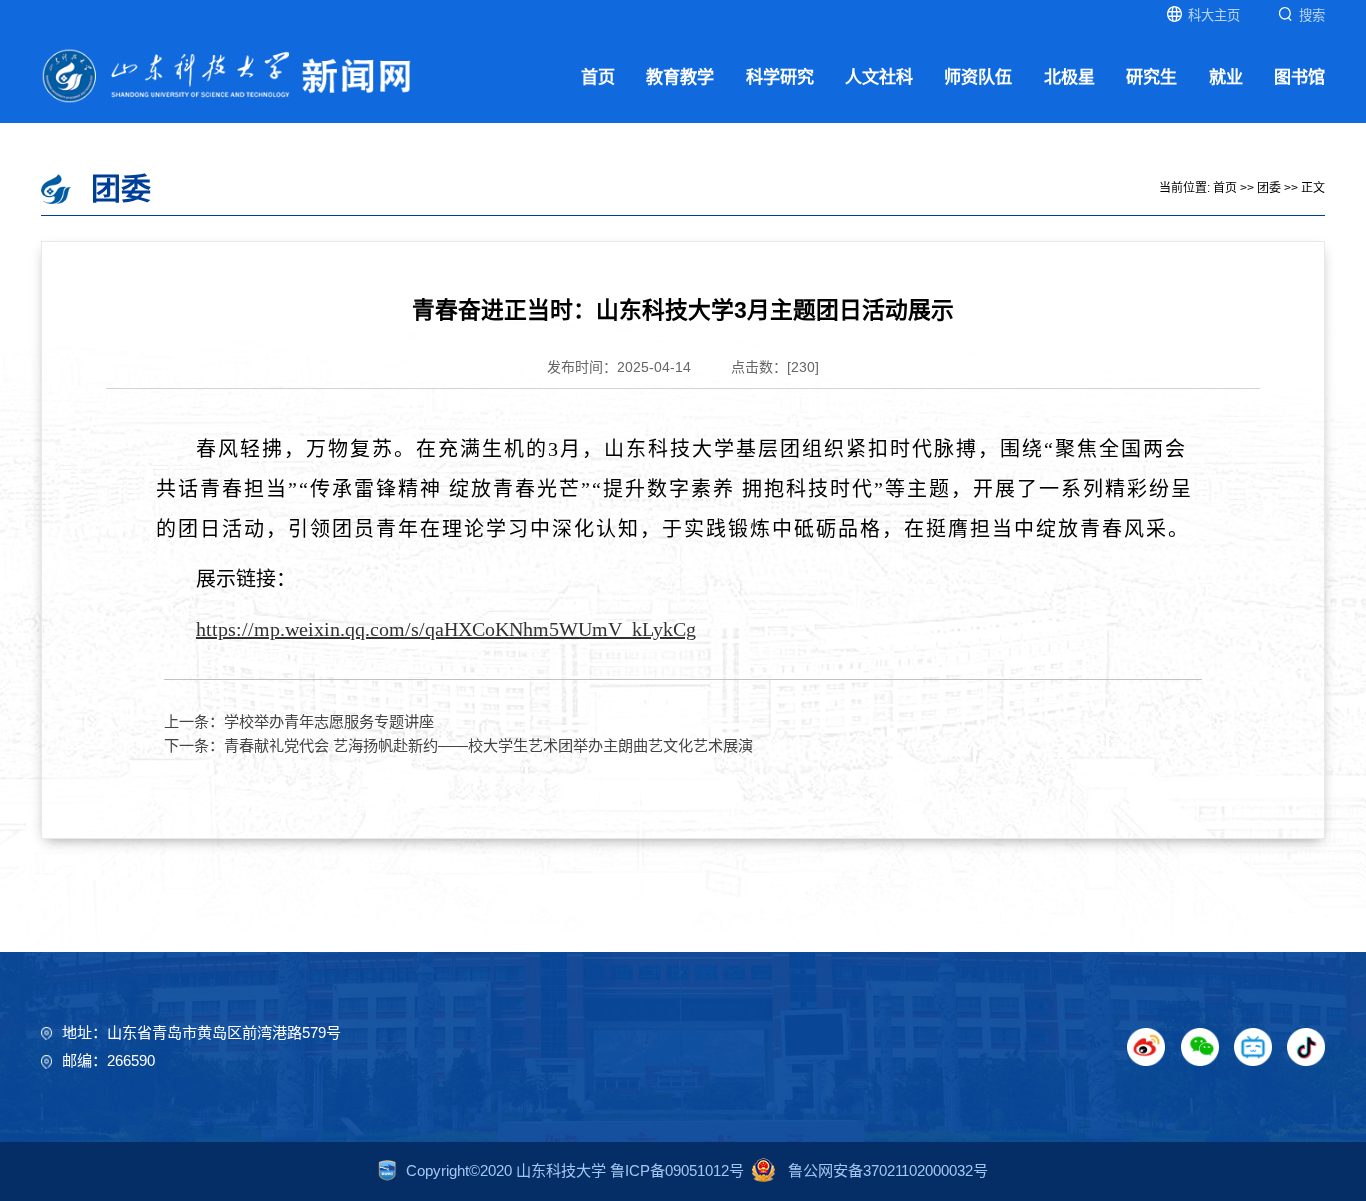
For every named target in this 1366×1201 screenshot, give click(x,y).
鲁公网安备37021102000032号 (886, 1170)
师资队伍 (978, 77)
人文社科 (879, 77)
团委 (1269, 188)
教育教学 (680, 77)
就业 (1226, 77)
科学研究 (780, 77)
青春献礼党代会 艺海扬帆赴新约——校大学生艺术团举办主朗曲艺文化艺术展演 (488, 745)
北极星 (1069, 77)
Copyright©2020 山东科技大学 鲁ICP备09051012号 (575, 1170)
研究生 (1151, 77)
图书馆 (1299, 77)
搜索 (1312, 15)
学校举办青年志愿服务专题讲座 (329, 721)
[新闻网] (227, 74)
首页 (598, 77)
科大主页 (1214, 15)
